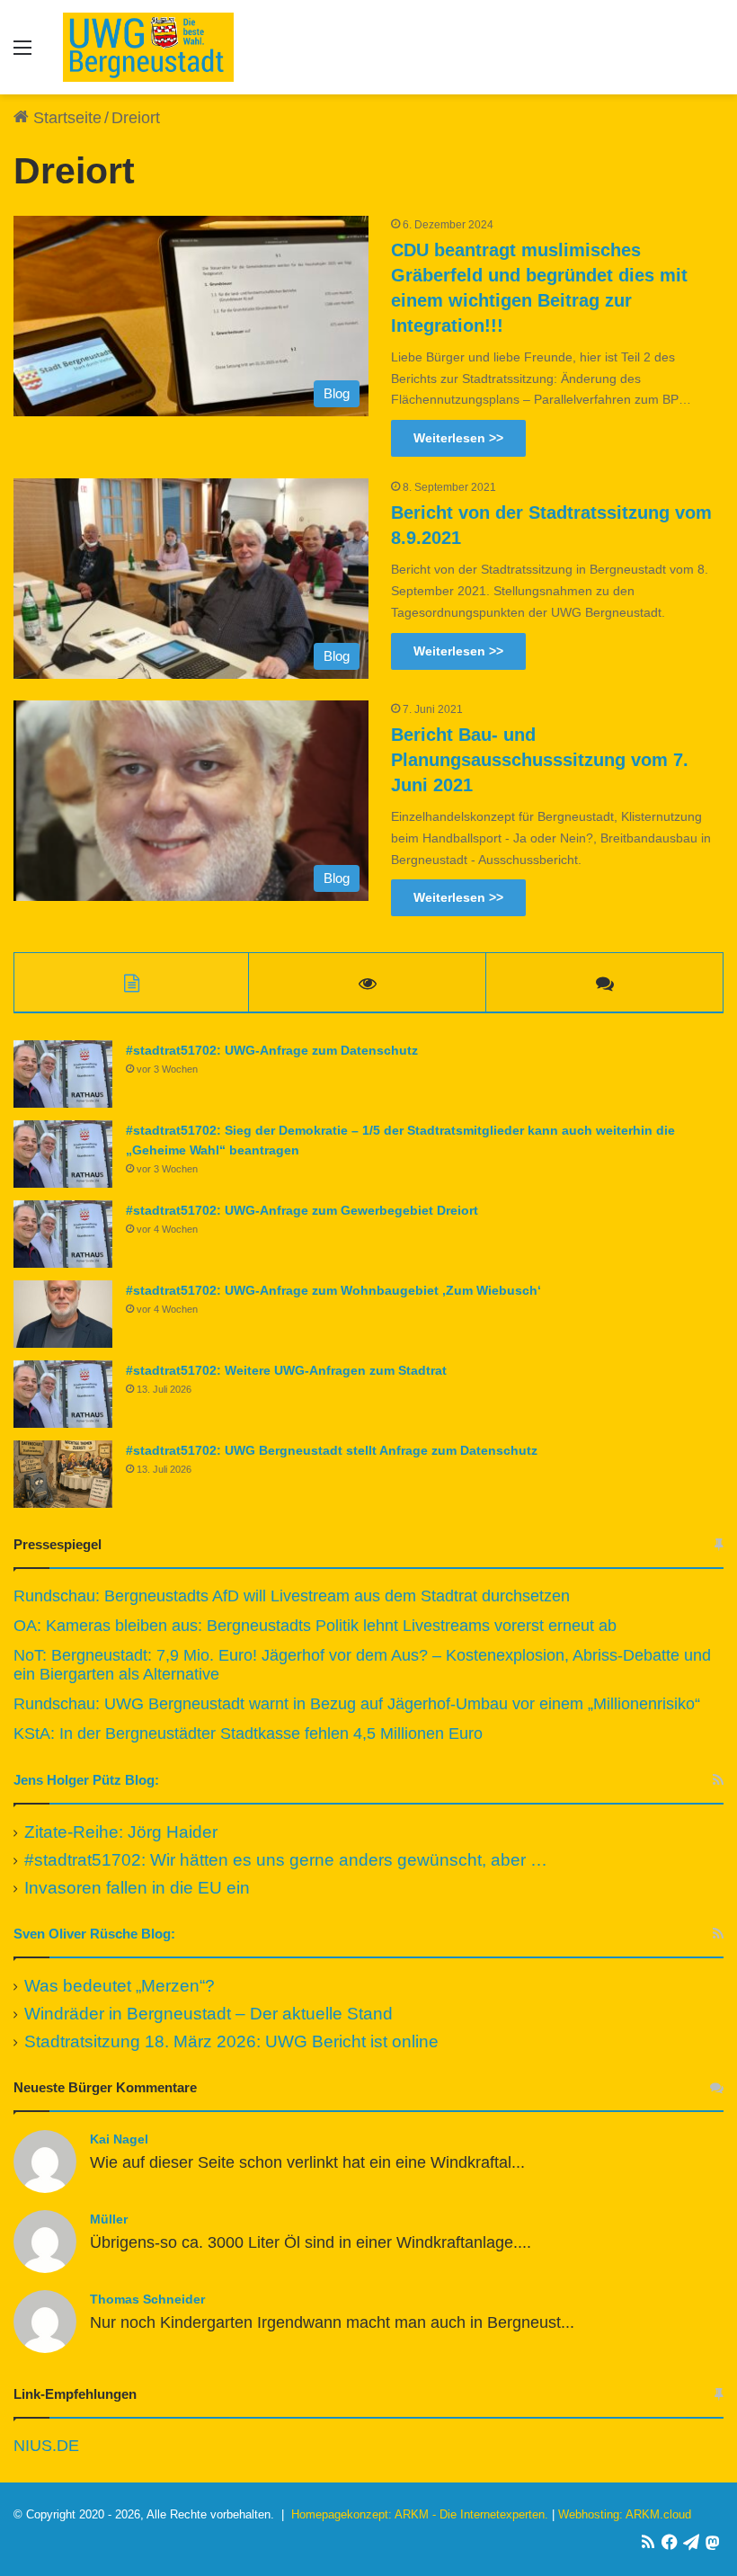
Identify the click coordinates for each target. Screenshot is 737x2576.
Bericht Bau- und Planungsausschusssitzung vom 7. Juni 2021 (540, 760)
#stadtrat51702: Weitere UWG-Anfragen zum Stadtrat (286, 1370)
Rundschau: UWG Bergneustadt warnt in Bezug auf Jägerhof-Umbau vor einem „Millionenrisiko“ (357, 1704)
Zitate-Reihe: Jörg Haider (121, 1832)
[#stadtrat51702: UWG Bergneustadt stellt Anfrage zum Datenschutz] (63, 1474)
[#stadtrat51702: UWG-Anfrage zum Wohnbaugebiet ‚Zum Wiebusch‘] (63, 1314)
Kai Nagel (119, 2139)
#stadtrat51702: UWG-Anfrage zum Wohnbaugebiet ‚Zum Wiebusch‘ (333, 1290)
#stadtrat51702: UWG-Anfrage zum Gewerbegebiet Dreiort (302, 1210)
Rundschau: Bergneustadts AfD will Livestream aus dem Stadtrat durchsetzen (292, 1596)
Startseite (65, 118)
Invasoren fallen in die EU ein (137, 1888)
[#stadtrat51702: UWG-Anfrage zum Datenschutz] (63, 1074)
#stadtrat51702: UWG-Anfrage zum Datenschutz (272, 1050)
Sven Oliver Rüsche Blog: (94, 1934)
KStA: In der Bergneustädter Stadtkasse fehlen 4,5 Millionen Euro (248, 1734)
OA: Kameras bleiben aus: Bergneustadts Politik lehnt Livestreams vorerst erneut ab (315, 1626)
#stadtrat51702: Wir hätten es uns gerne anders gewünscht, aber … (286, 1860)
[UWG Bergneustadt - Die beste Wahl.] (148, 47)
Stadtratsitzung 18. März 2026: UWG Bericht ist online (231, 2041)
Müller (109, 2219)
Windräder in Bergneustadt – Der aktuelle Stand (209, 2014)
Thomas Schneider (147, 2299)
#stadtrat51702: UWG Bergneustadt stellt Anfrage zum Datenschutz (332, 1450)
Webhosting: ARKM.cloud (625, 2514)
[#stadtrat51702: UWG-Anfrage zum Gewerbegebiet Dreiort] (63, 1234)
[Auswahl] (22, 54)
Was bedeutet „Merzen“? (120, 1986)
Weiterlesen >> (458, 438)
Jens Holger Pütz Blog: (86, 1780)
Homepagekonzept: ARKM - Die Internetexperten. (420, 2514)
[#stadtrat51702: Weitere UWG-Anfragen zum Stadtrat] (63, 1394)
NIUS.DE (46, 2446)
